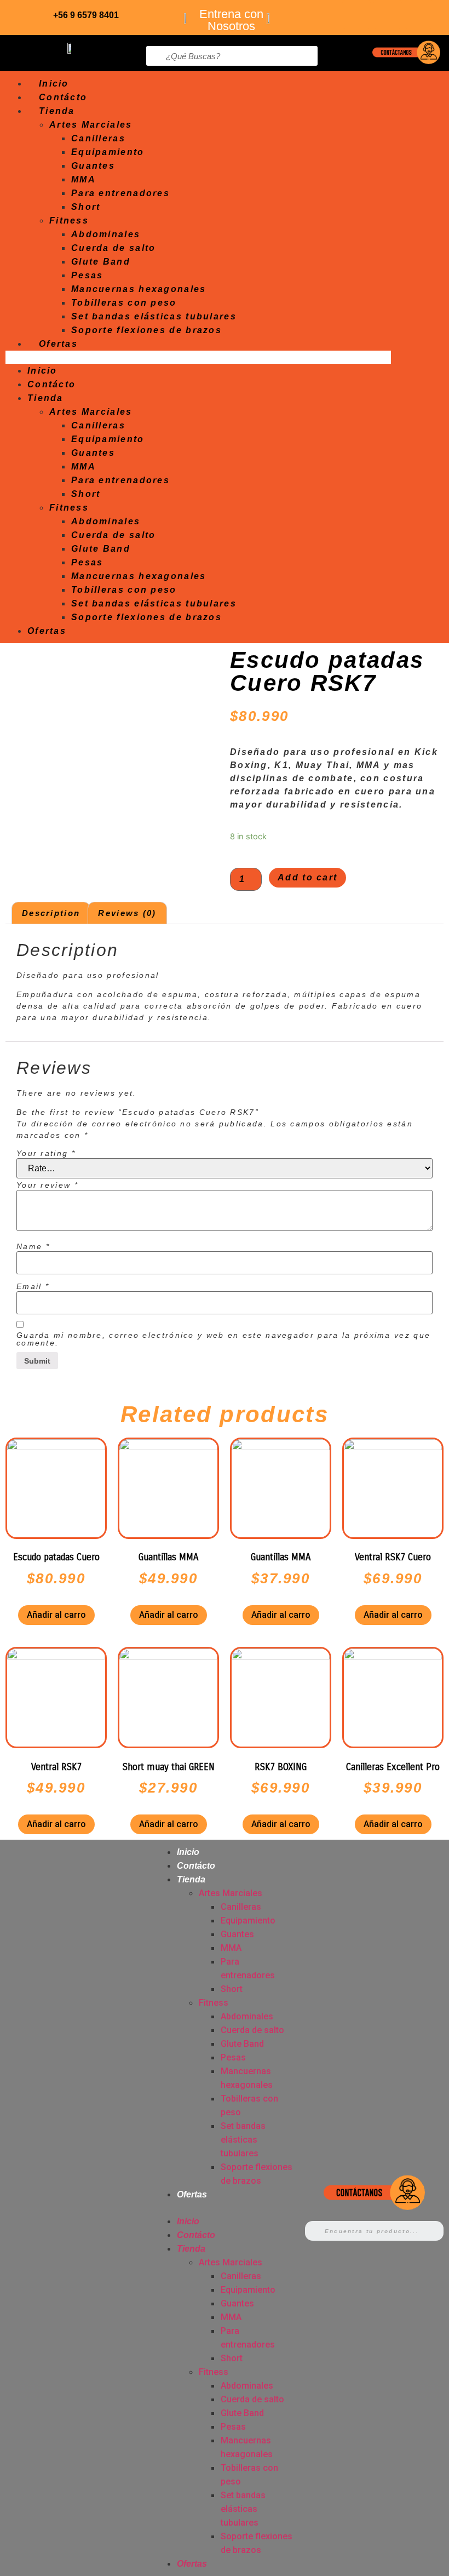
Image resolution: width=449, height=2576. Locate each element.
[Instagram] (419, 14)
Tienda (57, 111)
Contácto (63, 97)
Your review (47, 1185)
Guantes (93, 166)
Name (33, 1246)
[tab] (51, 913)
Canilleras (98, 138)
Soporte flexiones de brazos (146, 330)
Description (51, 913)
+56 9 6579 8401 (86, 15)
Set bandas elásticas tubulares (154, 316)
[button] (198, 357)
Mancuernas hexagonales (139, 289)
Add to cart (307, 877)
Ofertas (58, 344)
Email (33, 1286)
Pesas (87, 275)
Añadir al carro (56, 1615)
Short (86, 207)
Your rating (46, 1153)
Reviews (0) (127, 913)
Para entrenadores (120, 193)
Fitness (69, 221)
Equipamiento (108, 152)
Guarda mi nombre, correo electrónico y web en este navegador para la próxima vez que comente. (223, 1339)
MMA (84, 179)
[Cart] (411, 88)
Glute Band (101, 262)
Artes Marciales (91, 125)
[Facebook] (388, 14)
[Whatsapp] (356, 14)
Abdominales (106, 234)
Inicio (54, 84)
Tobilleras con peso (124, 303)
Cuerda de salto (114, 248)
